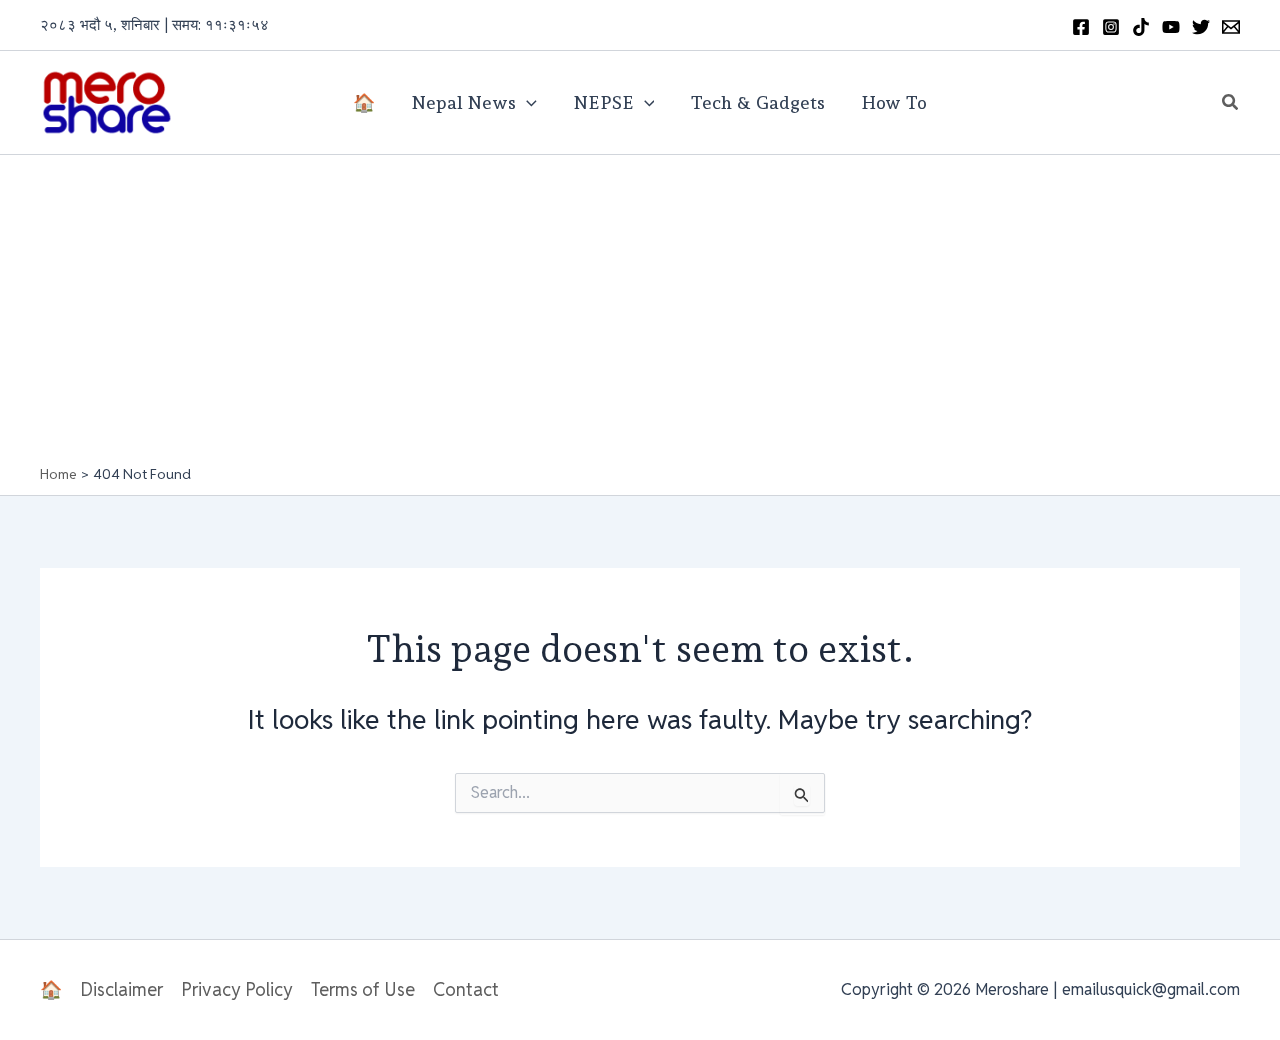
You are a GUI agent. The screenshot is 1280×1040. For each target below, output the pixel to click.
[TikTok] (1141, 27)
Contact (466, 989)
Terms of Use (363, 989)
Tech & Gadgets (757, 102)
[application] (526, 103)
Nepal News (463, 102)
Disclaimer (121, 989)
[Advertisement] (640, 315)
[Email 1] (1231, 27)
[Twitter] (1201, 27)
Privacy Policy (237, 989)
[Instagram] (1111, 27)
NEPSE (603, 102)
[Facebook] (1081, 27)
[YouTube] (1171, 27)
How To (894, 102)
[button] (1231, 103)
